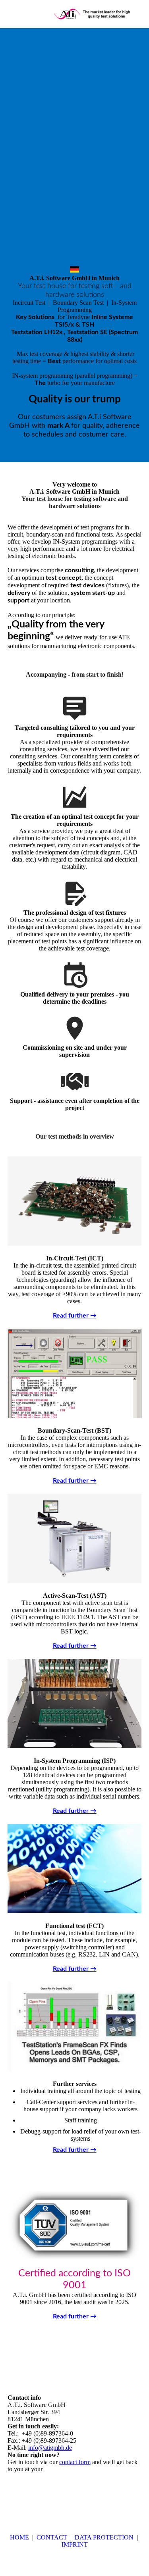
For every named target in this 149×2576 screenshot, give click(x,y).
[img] (93, 14)
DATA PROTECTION (104, 2537)
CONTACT (51, 2537)
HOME (19, 2537)
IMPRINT (75, 2544)
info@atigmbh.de (50, 2448)
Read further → (75, 1316)
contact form (75, 2462)
